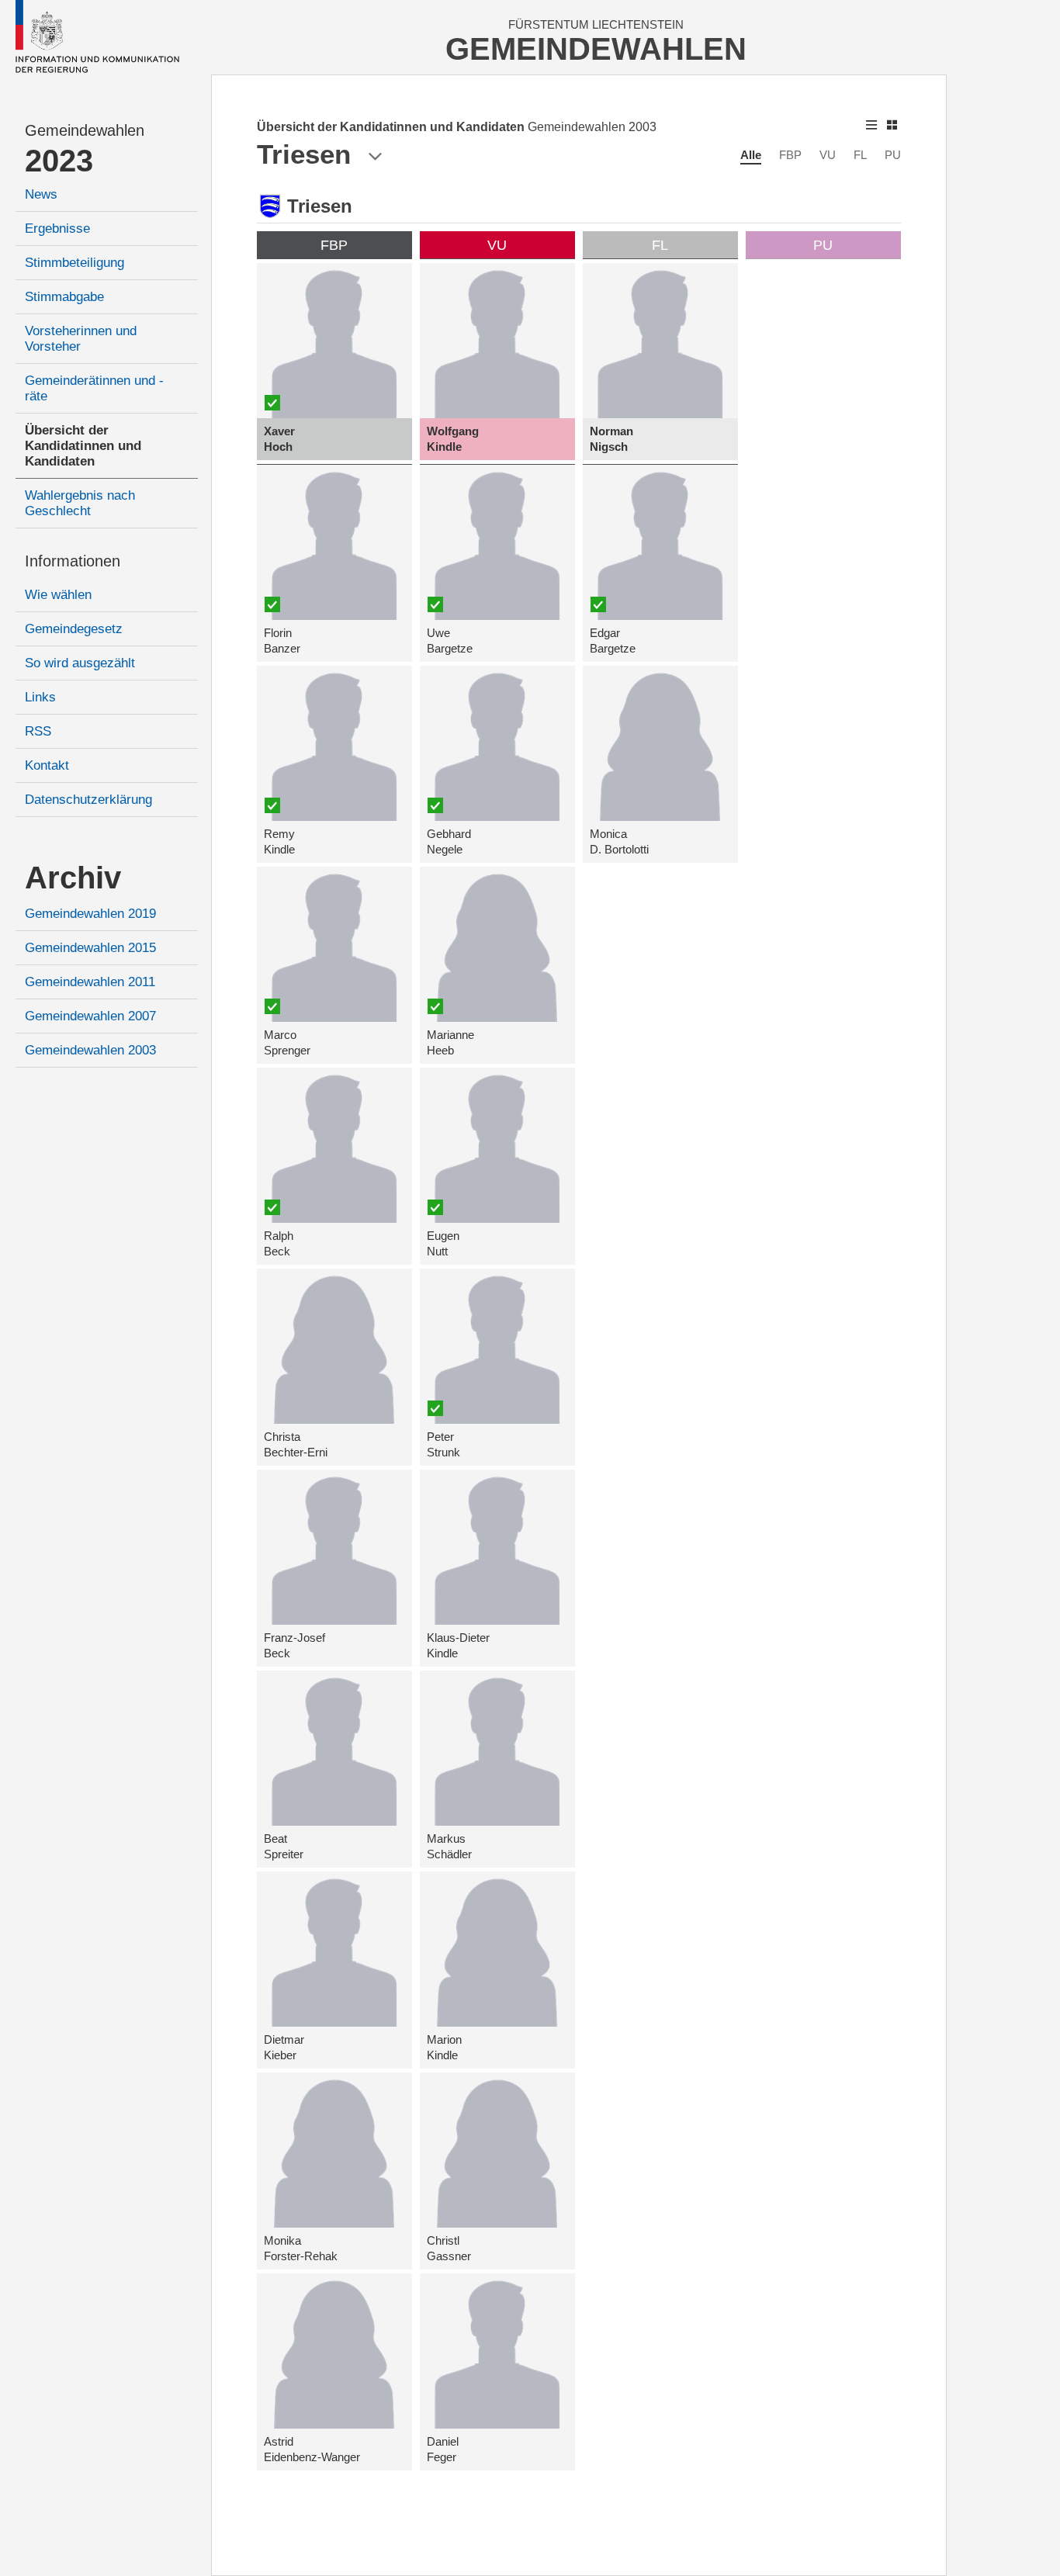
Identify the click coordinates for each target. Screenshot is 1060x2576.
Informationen (73, 561)
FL (860, 155)
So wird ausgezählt (80, 663)
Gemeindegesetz (74, 629)
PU (893, 155)
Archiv (73, 878)
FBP (790, 155)
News (41, 194)
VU (828, 155)
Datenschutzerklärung (88, 800)
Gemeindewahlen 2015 (90, 948)
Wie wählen (58, 595)
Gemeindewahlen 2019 (90, 914)
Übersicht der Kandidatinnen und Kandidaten (83, 446)
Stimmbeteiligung (74, 263)
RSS (38, 731)
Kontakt (47, 765)
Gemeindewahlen (85, 130)
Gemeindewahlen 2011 (90, 982)
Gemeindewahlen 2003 (90, 1050)
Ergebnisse (57, 229)
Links (40, 697)
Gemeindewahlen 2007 (90, 1016)
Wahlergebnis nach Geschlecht (80, 503)
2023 (59, 161)
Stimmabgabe (64, 297)
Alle (751, 155)
